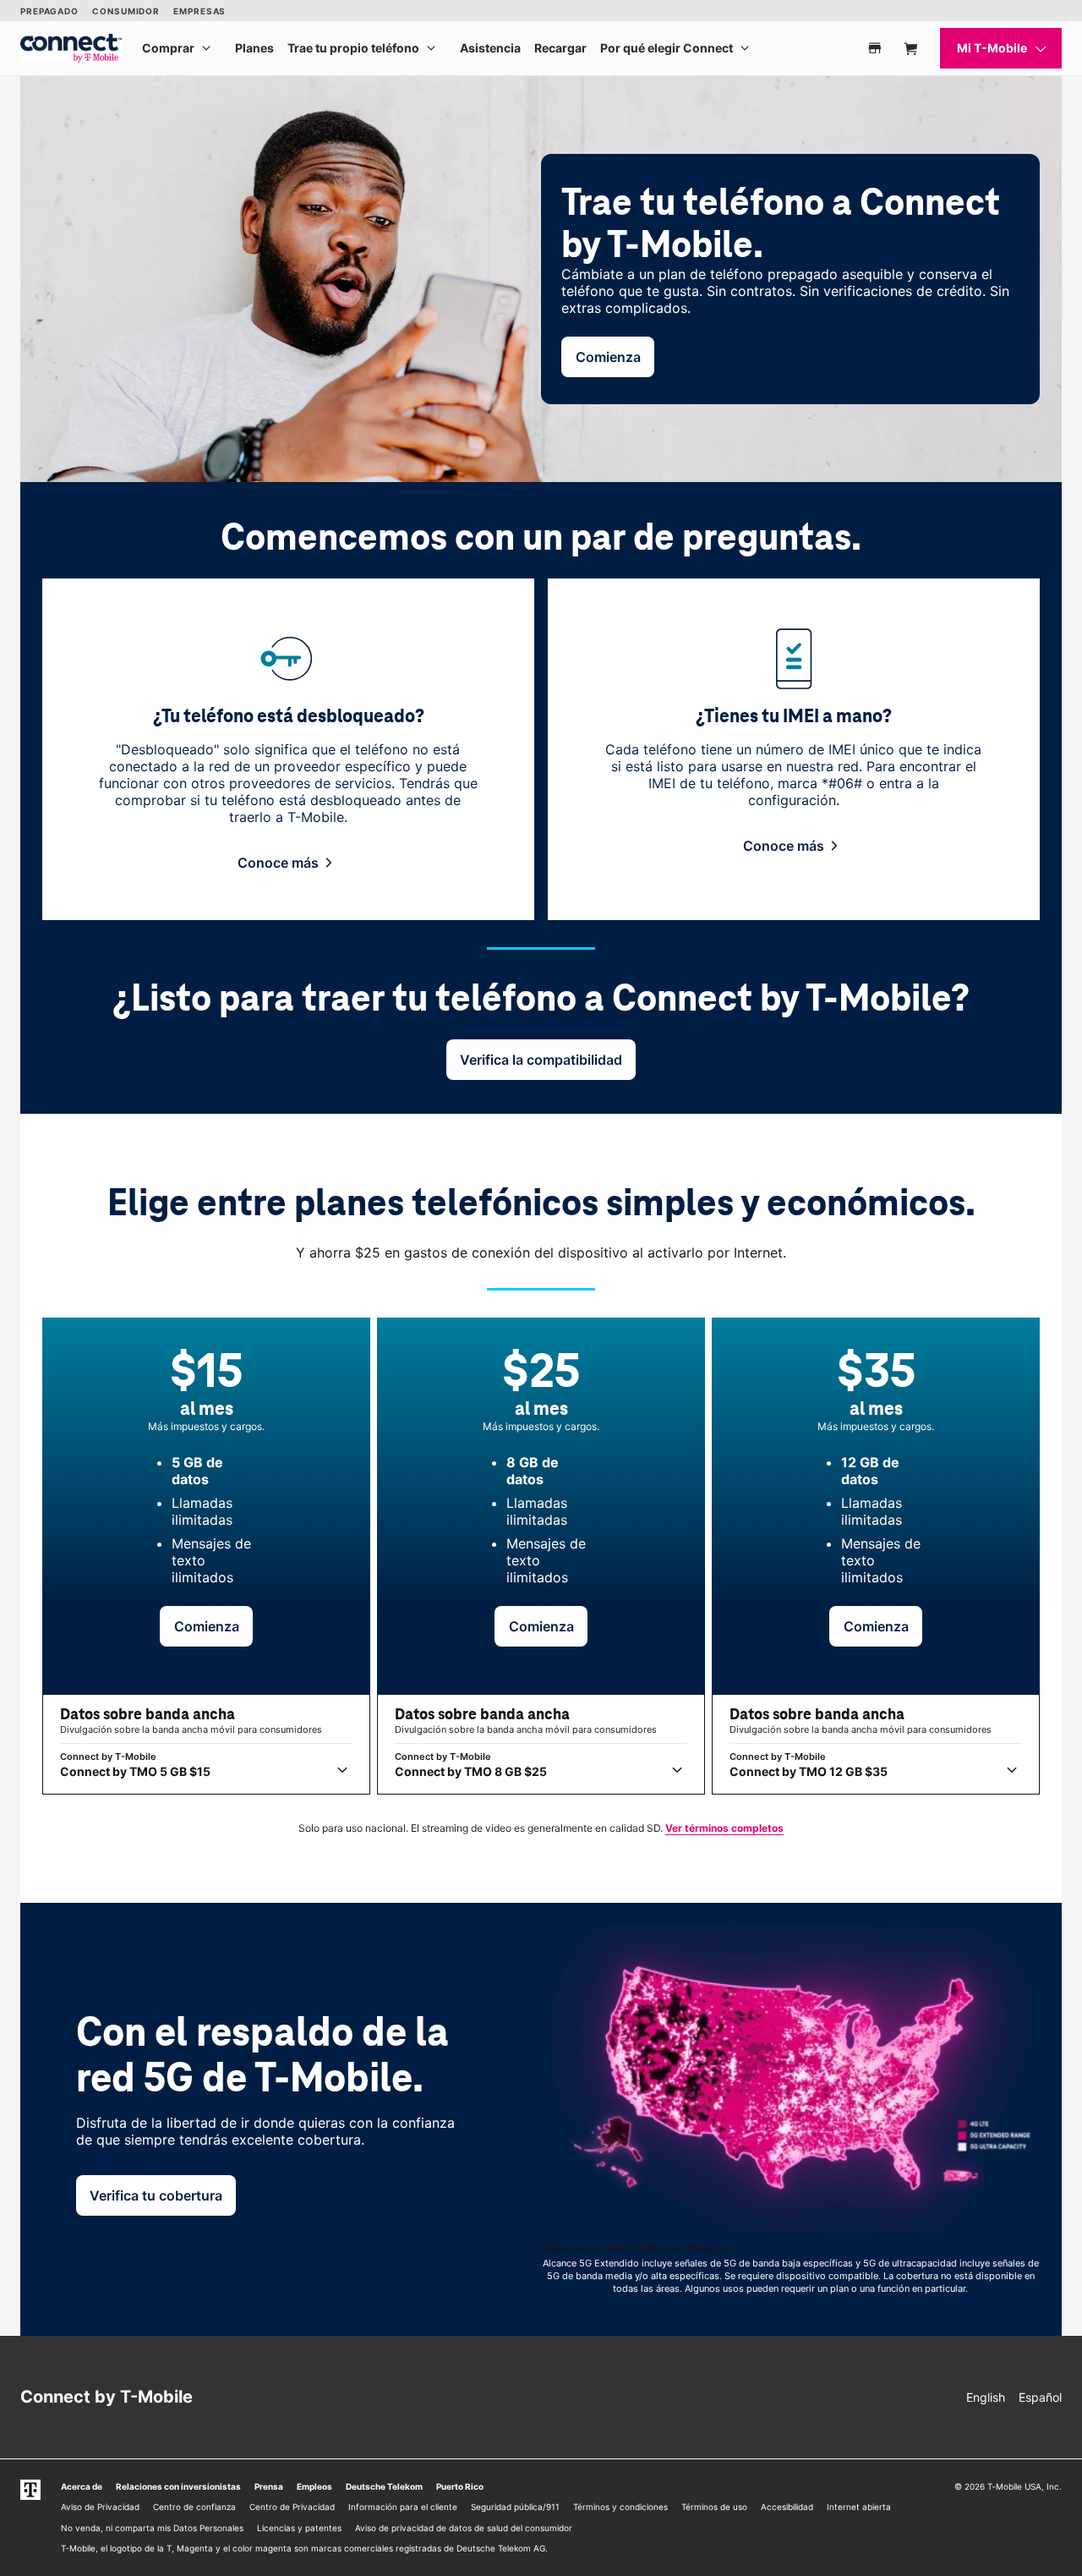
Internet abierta (859, 2507)
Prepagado (49, 11)
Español (1040, 2397)
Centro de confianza (194, 2507)
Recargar (560, 48)
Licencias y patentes (299, 2528)
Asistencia (490, 48)
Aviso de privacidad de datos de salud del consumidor (464, 2528)
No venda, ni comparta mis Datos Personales (152, 2528)
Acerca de (82, 2486)
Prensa (269, 2486)
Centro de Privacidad (292, 2507)
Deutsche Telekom (384, 2486)
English (986, 2397)
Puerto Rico (460, 2486)
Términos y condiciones (620, 2507)
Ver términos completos (724, 1828)
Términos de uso (714, 2507)
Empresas (199, 11)
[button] (288, 863)
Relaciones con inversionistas (178, 2486)
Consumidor (126, 11)
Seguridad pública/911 (515, 2507)
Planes (254, 48)
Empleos (314, 2486)
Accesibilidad (787, 2507)
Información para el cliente (403, 2507)
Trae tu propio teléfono (353, 48)
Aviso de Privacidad (100, 2507)
